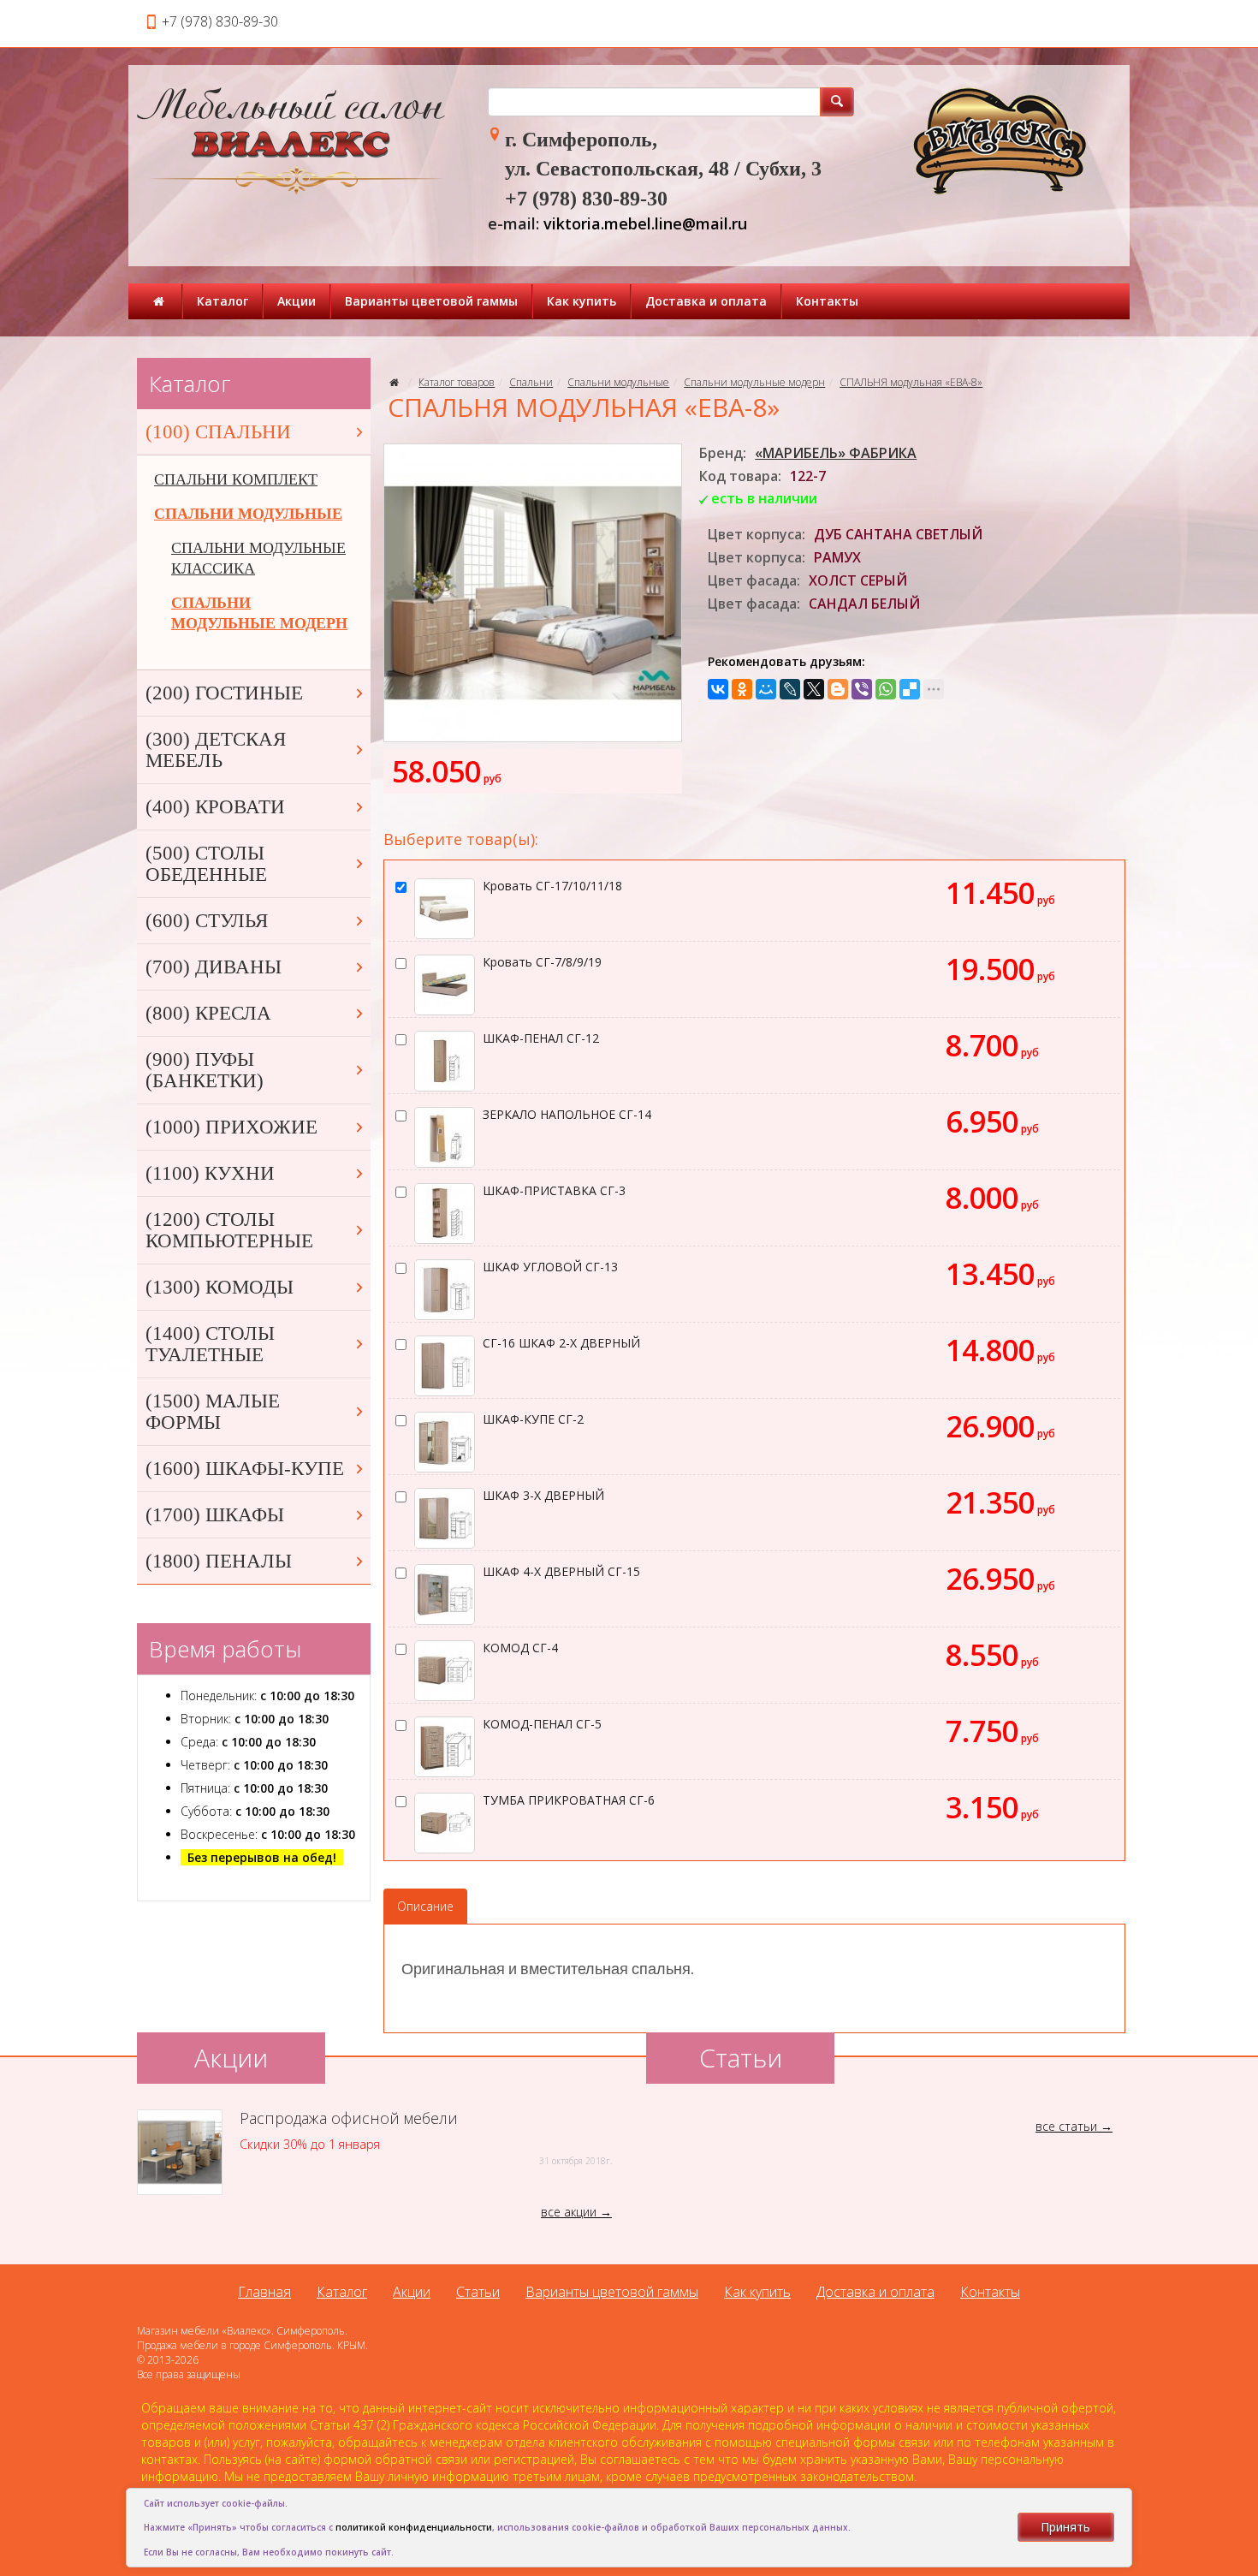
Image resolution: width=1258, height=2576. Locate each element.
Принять (1065, 2527)
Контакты (827, 301)
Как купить (582, 301)
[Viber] (862, 689)
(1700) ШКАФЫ (215, 1515)
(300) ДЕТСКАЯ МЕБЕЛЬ (216, 750)
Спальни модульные (618, 382)
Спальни (531, 382)
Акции (297, 301)
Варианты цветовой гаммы (431, 301)
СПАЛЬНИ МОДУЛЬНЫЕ (248, 514)
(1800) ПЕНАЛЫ (219, 1561)
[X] (814, 689)
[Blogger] (838, 689)
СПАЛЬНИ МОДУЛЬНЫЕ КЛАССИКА (258, 558)
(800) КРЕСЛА (208, 1013)
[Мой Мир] (766, 689)
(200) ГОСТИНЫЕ (224, 693)
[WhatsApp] (886, 689)
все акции (569, 2212)
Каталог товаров (457, 382)
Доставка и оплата (706, 301)
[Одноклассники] (742, 689)
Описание (425, 1906)
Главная (264, 2292)
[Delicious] (910, 689)
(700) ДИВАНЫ (214, 967)
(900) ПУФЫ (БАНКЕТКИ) (205, 1070)
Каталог (223, 301)
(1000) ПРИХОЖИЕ (231, 1127)
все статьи (1066, 2126)
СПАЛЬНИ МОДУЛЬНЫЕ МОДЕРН (259, 613)
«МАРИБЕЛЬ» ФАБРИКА (836, 453)
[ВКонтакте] (718, 689)
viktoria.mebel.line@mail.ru (645, 223)
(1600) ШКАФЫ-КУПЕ (245, 1469)
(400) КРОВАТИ (215, 807)
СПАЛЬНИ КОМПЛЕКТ (236, 479)
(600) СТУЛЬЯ (207, 921)
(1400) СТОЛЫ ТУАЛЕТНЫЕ (210, 1344)
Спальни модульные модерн (754, 382)
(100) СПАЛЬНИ (218, 432)
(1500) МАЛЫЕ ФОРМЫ (213, 1412)
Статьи (478, 2292)
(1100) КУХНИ (210, 1173)
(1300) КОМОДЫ (220, 1287)
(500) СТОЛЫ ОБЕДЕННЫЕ (206, 864)
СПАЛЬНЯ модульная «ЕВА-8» (911, 382)
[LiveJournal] (790, 689)
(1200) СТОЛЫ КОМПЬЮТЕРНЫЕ (229, 1230)
